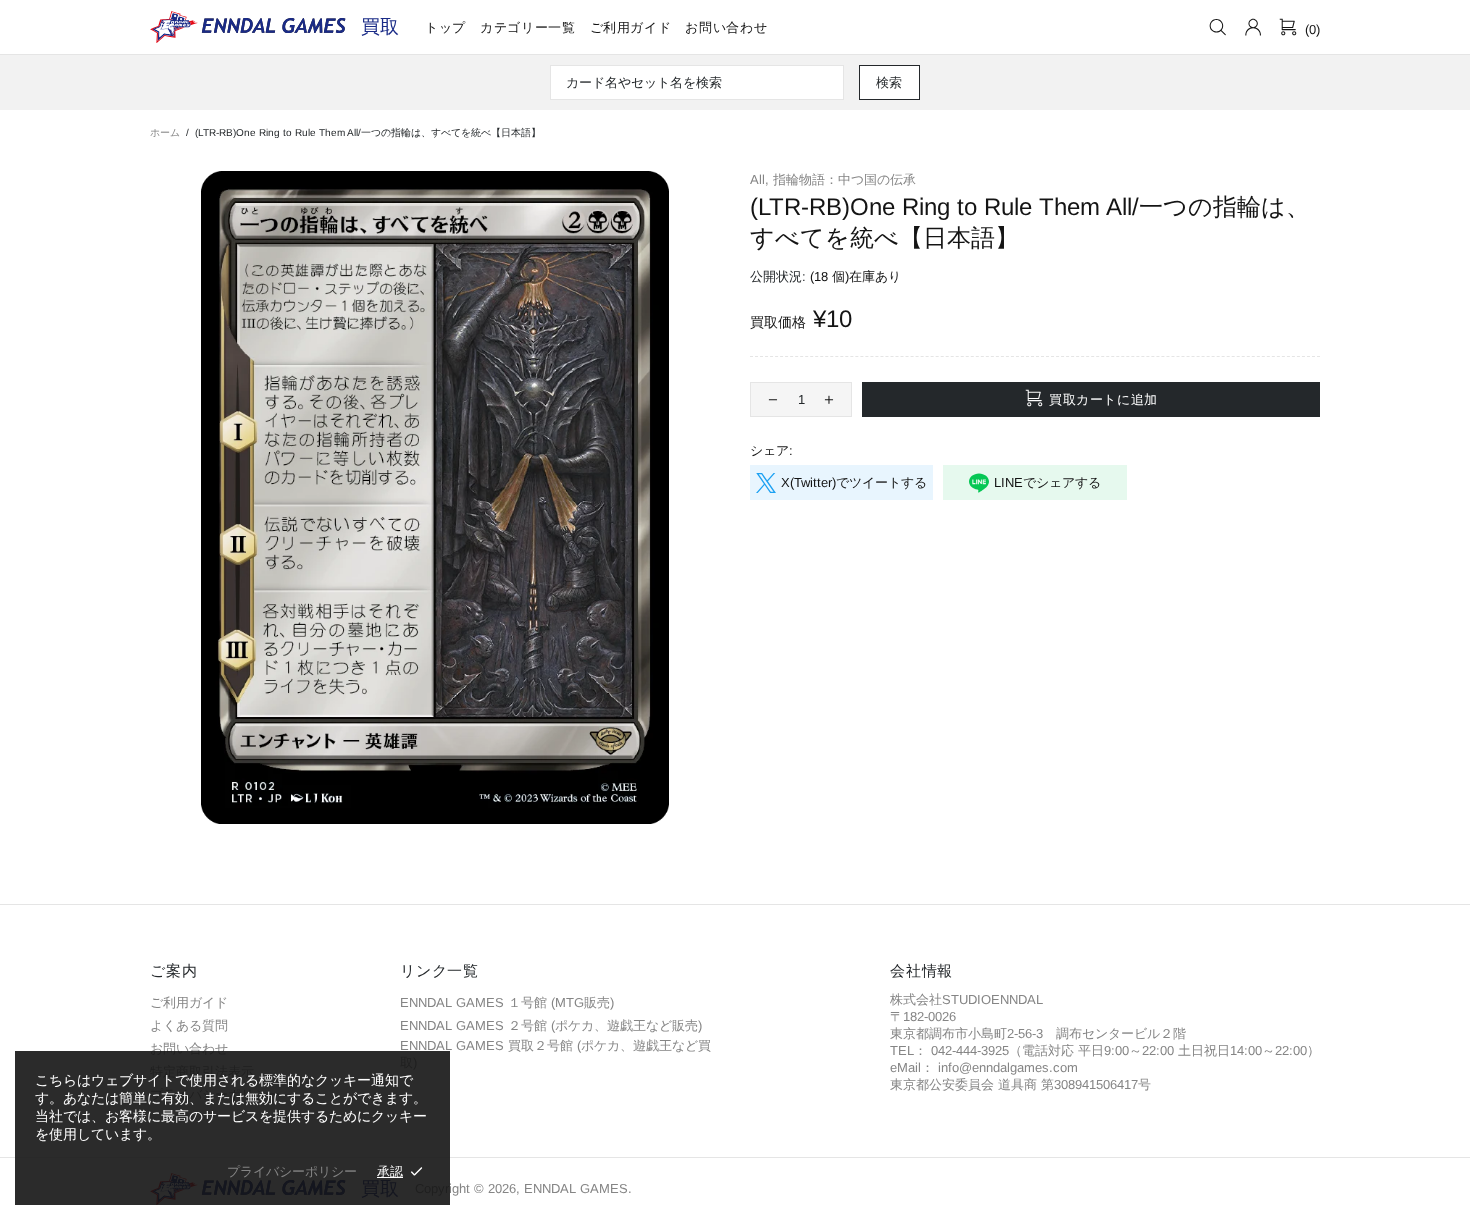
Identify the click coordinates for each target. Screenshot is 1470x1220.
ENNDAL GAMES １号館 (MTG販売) (507, 1002)
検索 (889, 82)
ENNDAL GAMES (380, 26)
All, (759, 179)
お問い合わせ (189, 1048)
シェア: (771, 450)
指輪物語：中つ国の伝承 (844, 179)
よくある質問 (189, 1025)
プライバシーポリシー (292, 1171)
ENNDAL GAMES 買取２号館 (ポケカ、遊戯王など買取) (555, 1054)
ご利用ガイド (189, 1002)
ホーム (165, 132)
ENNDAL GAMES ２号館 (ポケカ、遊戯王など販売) (551, 1025)
